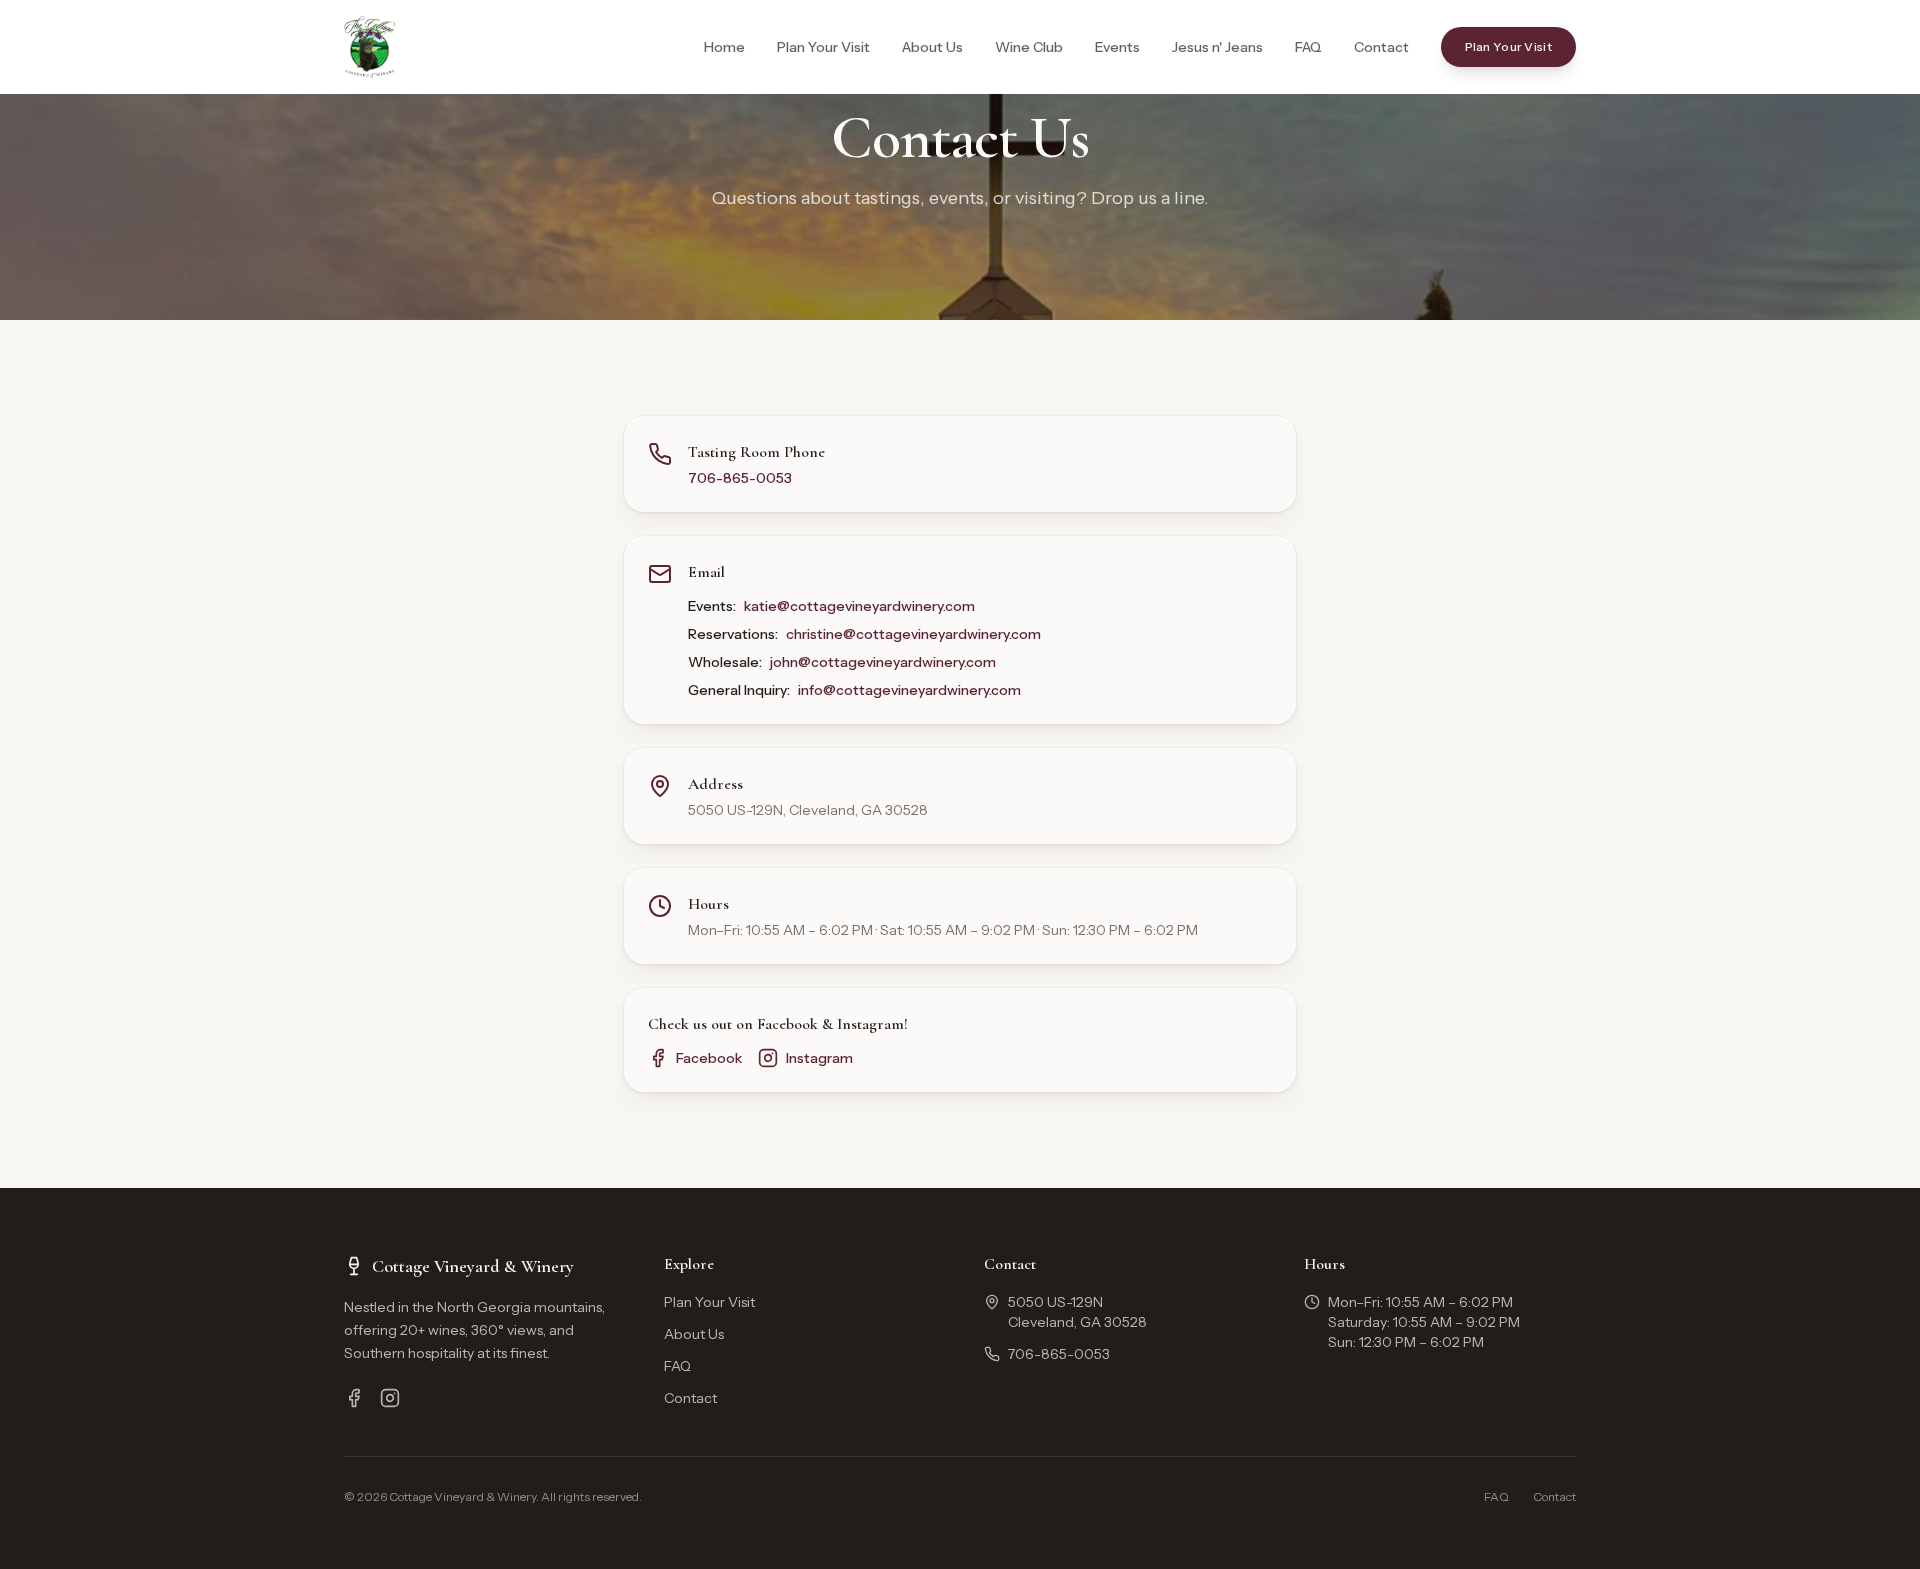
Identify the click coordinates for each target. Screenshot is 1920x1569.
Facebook (709, 1058)
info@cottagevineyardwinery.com (909, 690)
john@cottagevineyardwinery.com (883, 662)
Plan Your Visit (823, 47)
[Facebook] (354, 1398)
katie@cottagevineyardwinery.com (859, 606)
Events (1117, 47)
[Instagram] (390, 1398)
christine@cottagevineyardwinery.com (913, 634)
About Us (932, 47)
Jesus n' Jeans (1217, 47)
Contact (1381, 47)
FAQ (1308, 47)
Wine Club (1029, 47)
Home (724, 47)
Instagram (819, 1058)
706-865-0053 (740, 478)
